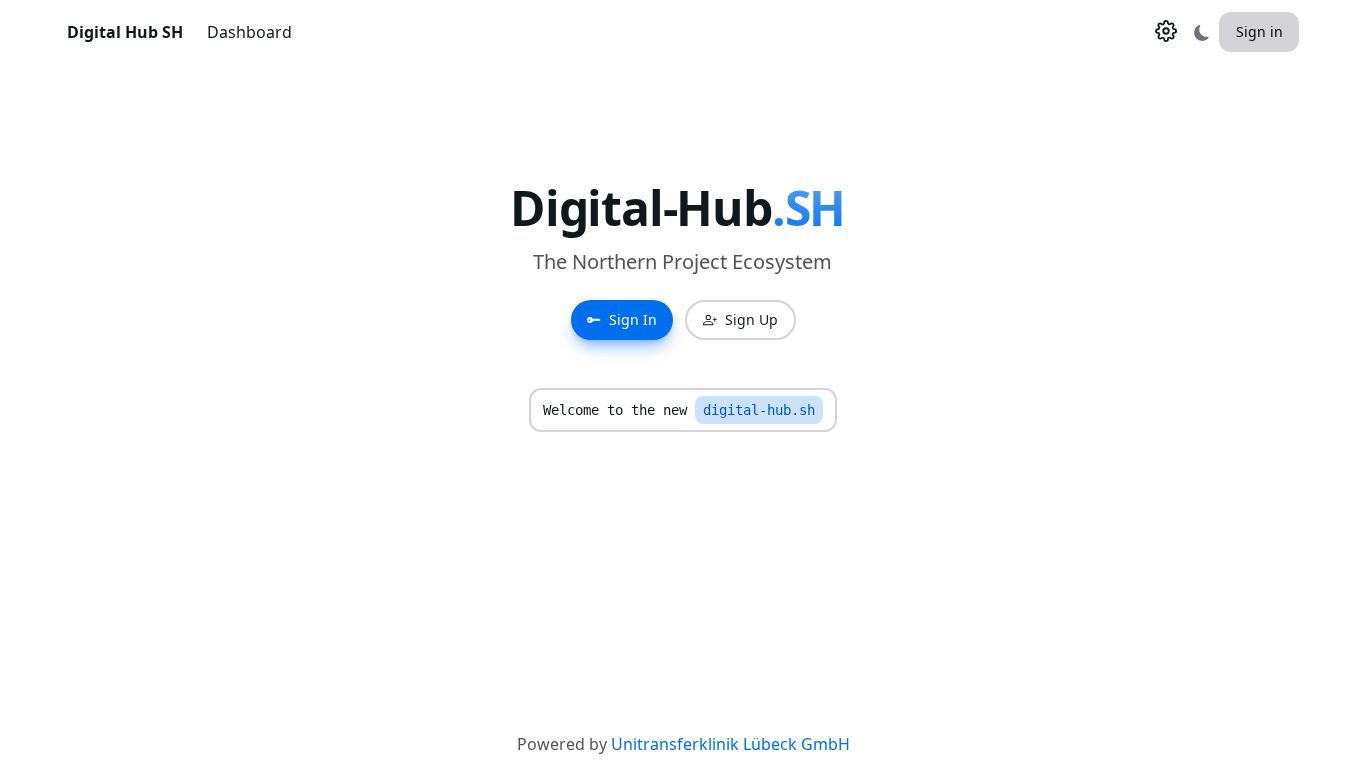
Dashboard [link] (249, 32)
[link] (125, 32)
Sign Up (751, 319)
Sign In (633, 319)
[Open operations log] (1166, 31)
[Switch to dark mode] (1202, 32)
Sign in (1259, 31)
